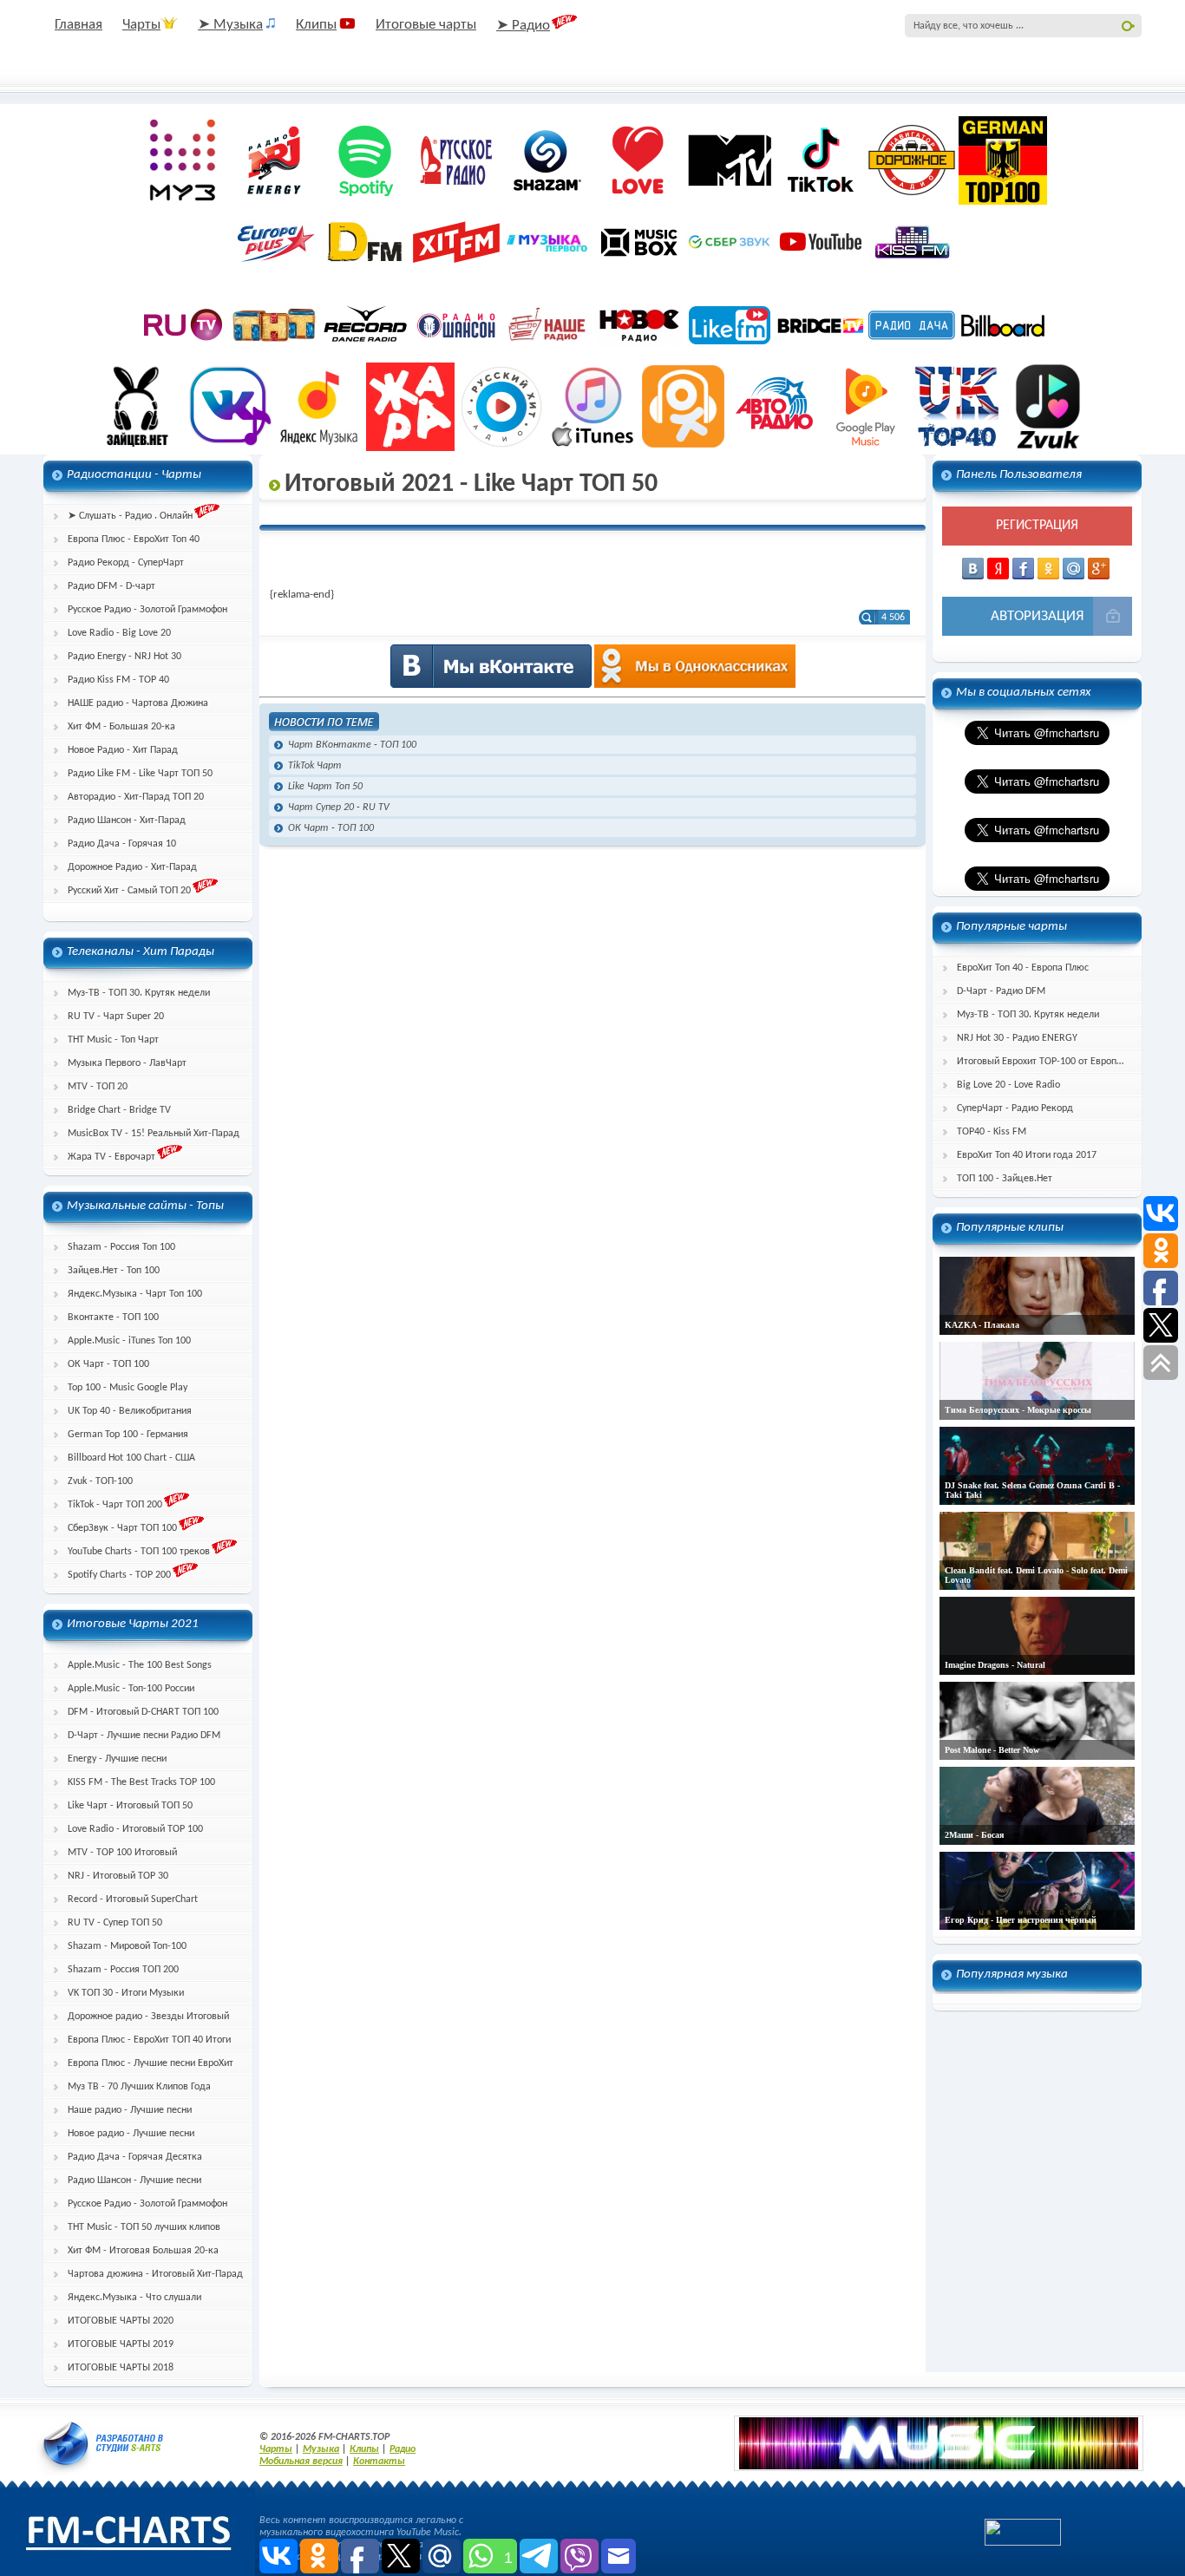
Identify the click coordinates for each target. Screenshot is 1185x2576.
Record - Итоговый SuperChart (133, 1899)
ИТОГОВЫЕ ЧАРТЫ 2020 (121, 2321)
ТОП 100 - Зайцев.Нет (1005, 1179)
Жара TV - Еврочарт (111, 1157)
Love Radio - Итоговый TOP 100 (135, 1829)
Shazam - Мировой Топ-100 (127, 1946)
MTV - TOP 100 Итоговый (122, 1853)
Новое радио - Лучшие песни (131, 2134)
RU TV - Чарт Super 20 (116, 1017)
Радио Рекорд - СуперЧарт (126, 563)
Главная (79, 25)
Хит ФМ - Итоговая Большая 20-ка (143, 2251)
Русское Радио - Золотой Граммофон (147, 610)
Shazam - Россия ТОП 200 (123, 1970)
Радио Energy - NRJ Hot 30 (124, 657)
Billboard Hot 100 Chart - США (131, 1458)
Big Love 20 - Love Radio (1008, 1085)
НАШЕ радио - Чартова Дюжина (138, 703)
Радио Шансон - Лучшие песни (134, 2180)
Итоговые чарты (426, 25)
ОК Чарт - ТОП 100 (108, 1364)
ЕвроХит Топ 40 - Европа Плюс (1023, 968)
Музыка (321, 2449)
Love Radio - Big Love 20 (119, 633)
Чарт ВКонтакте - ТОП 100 (352, 745)
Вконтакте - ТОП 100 (113, 1317)
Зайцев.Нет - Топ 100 (114, 1271)
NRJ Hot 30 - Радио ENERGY (1017, 1038)
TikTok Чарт (315, 766)
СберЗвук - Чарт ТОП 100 (122, 1528)
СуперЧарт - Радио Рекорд (1015, 1108)
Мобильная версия (301, 2462)
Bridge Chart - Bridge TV (119, 1110)
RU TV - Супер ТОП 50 (115, 1923)
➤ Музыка (230, 25)
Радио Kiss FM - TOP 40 (118, 680)
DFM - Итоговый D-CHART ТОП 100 (143, 1712)
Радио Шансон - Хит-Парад (127, 821)
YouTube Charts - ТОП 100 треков (139, 1552)
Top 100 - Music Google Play (128, 1388)
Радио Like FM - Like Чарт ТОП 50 (140, 774)
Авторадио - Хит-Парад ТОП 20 (136, 797)
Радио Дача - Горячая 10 (122, 844)
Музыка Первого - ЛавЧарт (127, 1063)
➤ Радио (523, 26)
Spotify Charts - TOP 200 (119, 1575)
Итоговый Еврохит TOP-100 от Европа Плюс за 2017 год (1049, 1062)
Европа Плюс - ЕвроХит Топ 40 (134, 539)
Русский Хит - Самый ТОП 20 (129, 891)
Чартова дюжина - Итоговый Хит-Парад (155, 2274)
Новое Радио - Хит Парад (123, 750)
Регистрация (1037, 526)
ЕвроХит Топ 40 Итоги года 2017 (1027, 1155)
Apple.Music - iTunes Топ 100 (129, 1341)
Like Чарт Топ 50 (325, 787)
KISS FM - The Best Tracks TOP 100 (141, 1782)
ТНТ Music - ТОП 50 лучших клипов (144, 2227)
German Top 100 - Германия (128, 1435)
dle (103, 2443)
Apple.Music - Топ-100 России (131, 1689)
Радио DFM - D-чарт (111, 586)
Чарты (141, 25)
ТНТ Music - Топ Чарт (113, 1040)
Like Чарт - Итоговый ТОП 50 (130, 1806)
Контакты (379, 2462)
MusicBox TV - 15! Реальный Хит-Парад (154, 1134)
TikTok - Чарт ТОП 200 (115, 1505)
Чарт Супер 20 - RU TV (339, 807)
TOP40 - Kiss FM (992, 1132)
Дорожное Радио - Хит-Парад (132, 867)
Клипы (316, 25)
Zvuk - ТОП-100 (100, 1481)
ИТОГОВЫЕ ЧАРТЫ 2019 (121, 2344)
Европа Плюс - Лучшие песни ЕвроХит (151, 2063)
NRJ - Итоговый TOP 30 (118, 1876)
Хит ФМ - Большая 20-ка (121, 727)
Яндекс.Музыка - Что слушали (134, 2298)
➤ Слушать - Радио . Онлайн (130, 516)
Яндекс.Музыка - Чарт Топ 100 (135, 1294)
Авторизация (1037, 616)
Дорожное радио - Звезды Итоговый (148, 2017)
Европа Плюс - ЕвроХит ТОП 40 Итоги (149, 2040)
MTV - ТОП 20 (98, 1087)
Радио (403, 2449)
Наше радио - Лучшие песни (130, 2110)
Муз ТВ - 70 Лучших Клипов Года (139, 2087)
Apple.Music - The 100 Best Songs (140, 1665)
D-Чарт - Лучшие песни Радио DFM (144, 1736)
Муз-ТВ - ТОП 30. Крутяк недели (139, 993)
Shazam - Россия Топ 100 (121, 1247)
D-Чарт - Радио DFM (1001, 991)
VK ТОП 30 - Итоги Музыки (126, 1993)
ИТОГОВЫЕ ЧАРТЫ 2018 (121, 2368)
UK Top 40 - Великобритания (130, 1411)
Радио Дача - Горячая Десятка (135, 2157)
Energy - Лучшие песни (117, 1759)
